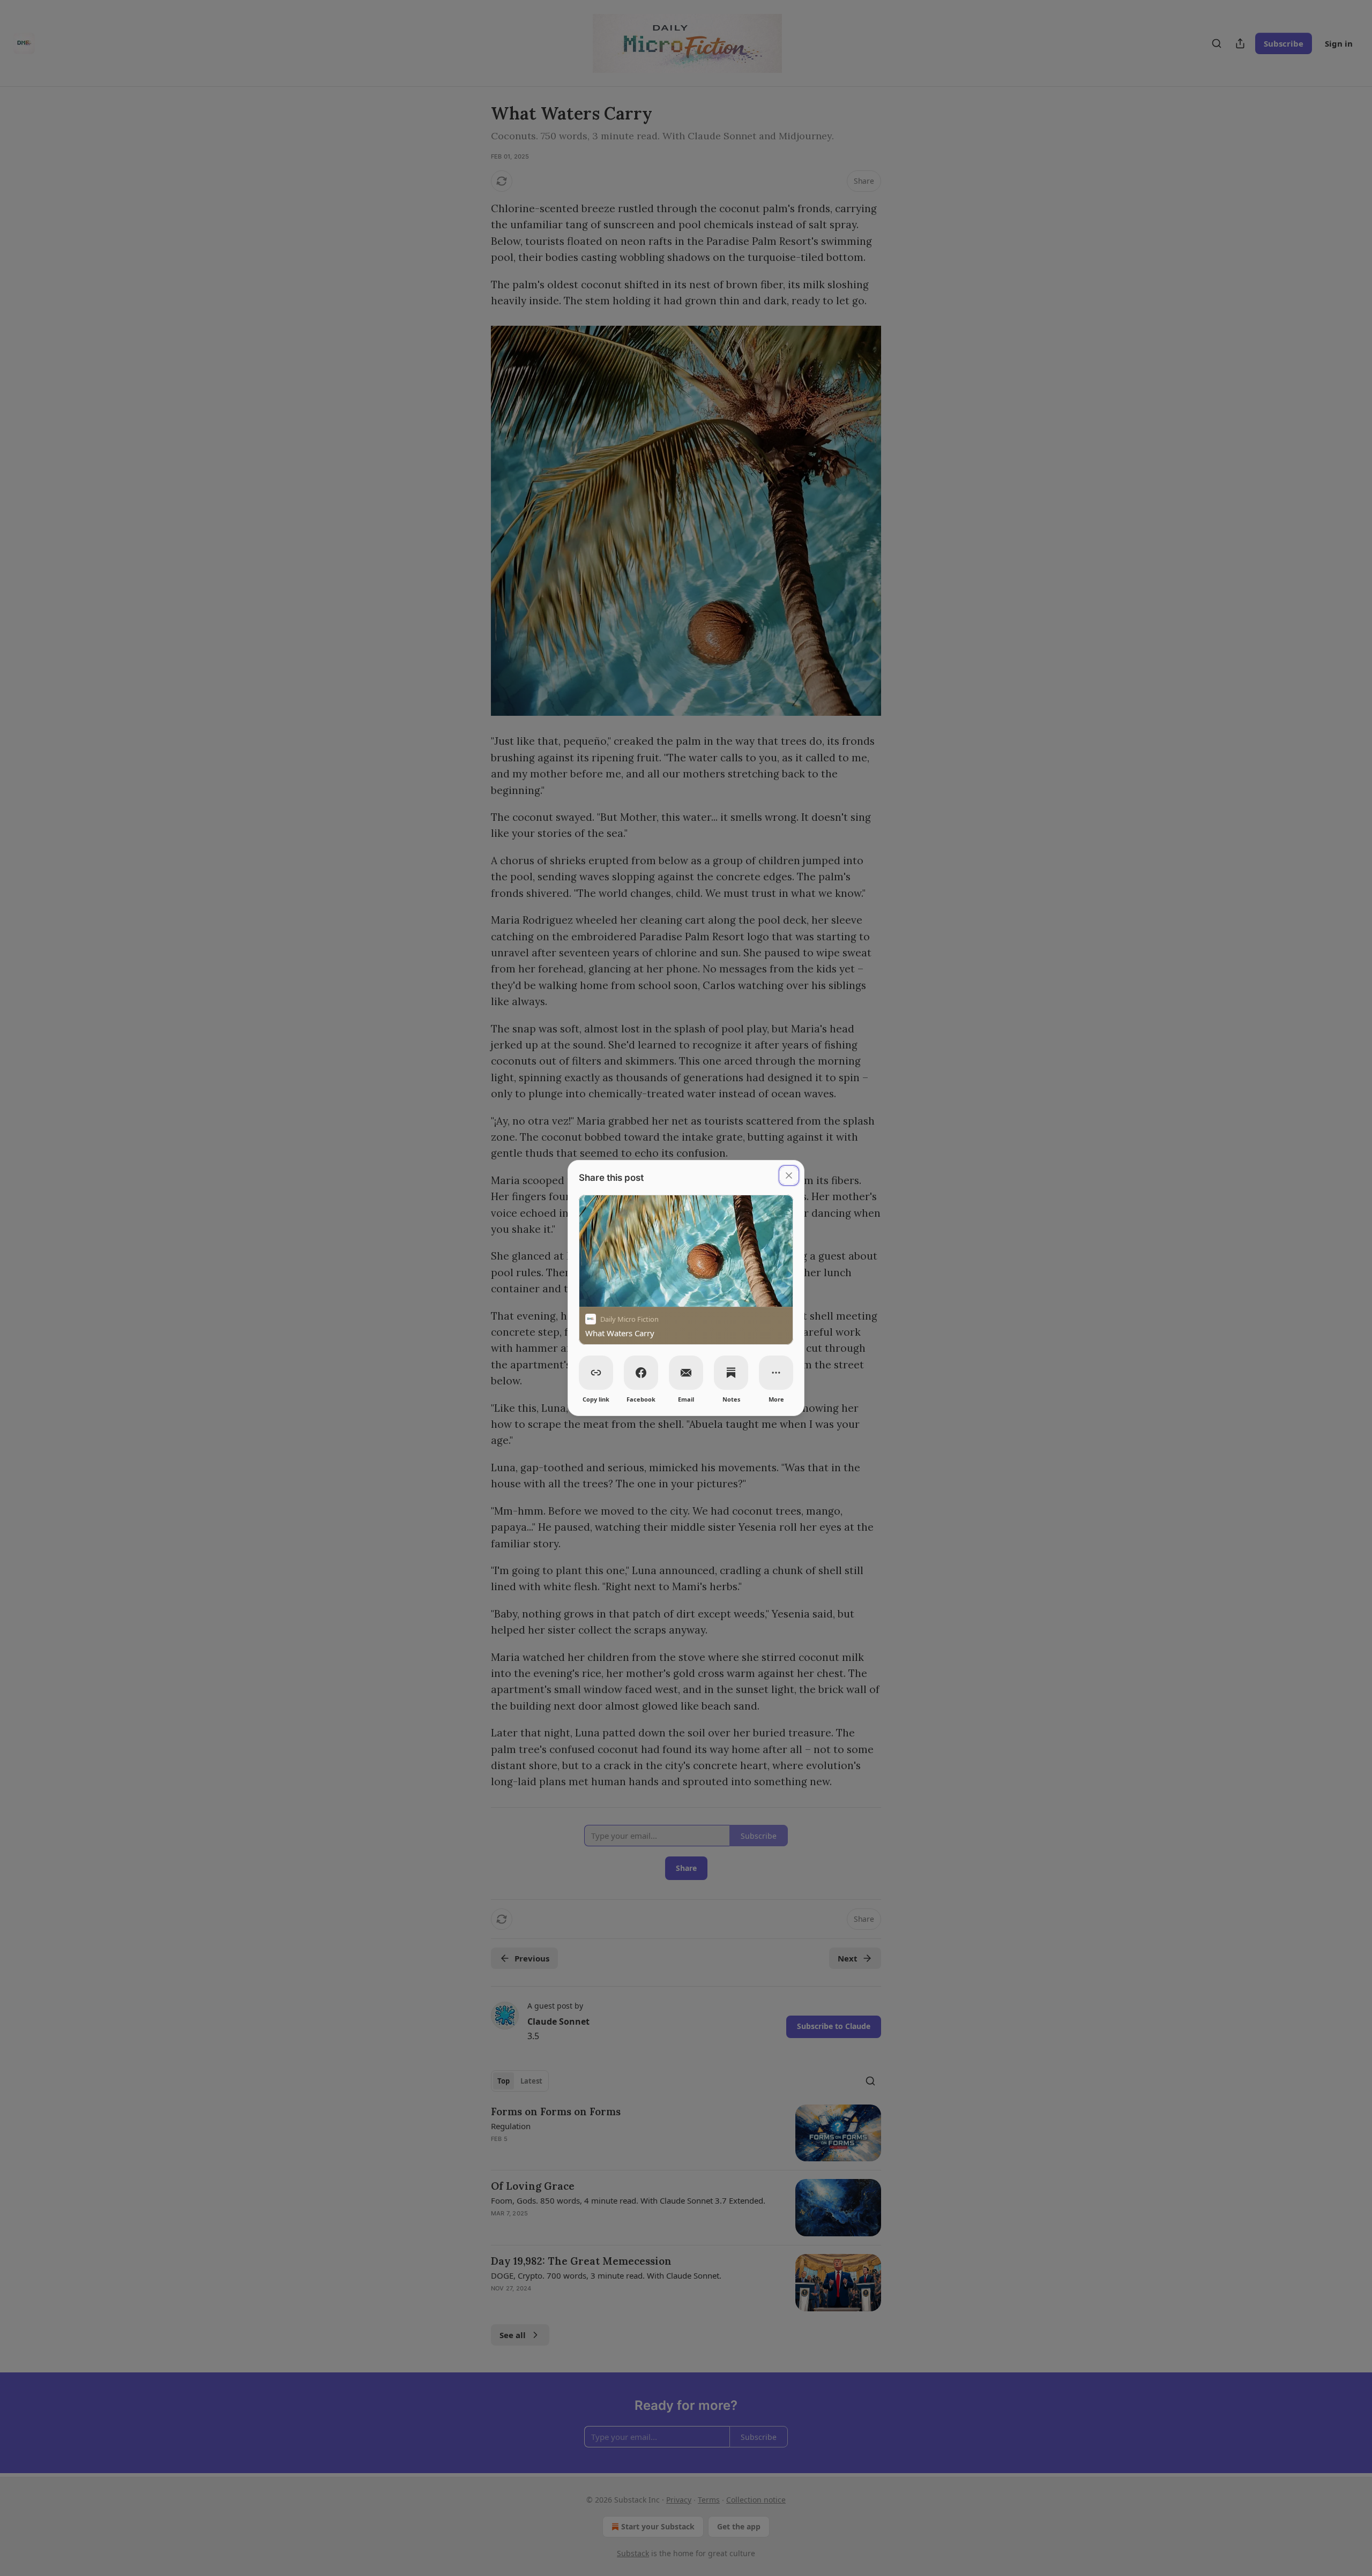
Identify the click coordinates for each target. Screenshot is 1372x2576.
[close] (789, 1175)
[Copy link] (596, 1373)
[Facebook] (641, 1373)
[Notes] (731, 1373)
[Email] (686, 1373)
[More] (776, 1373)
